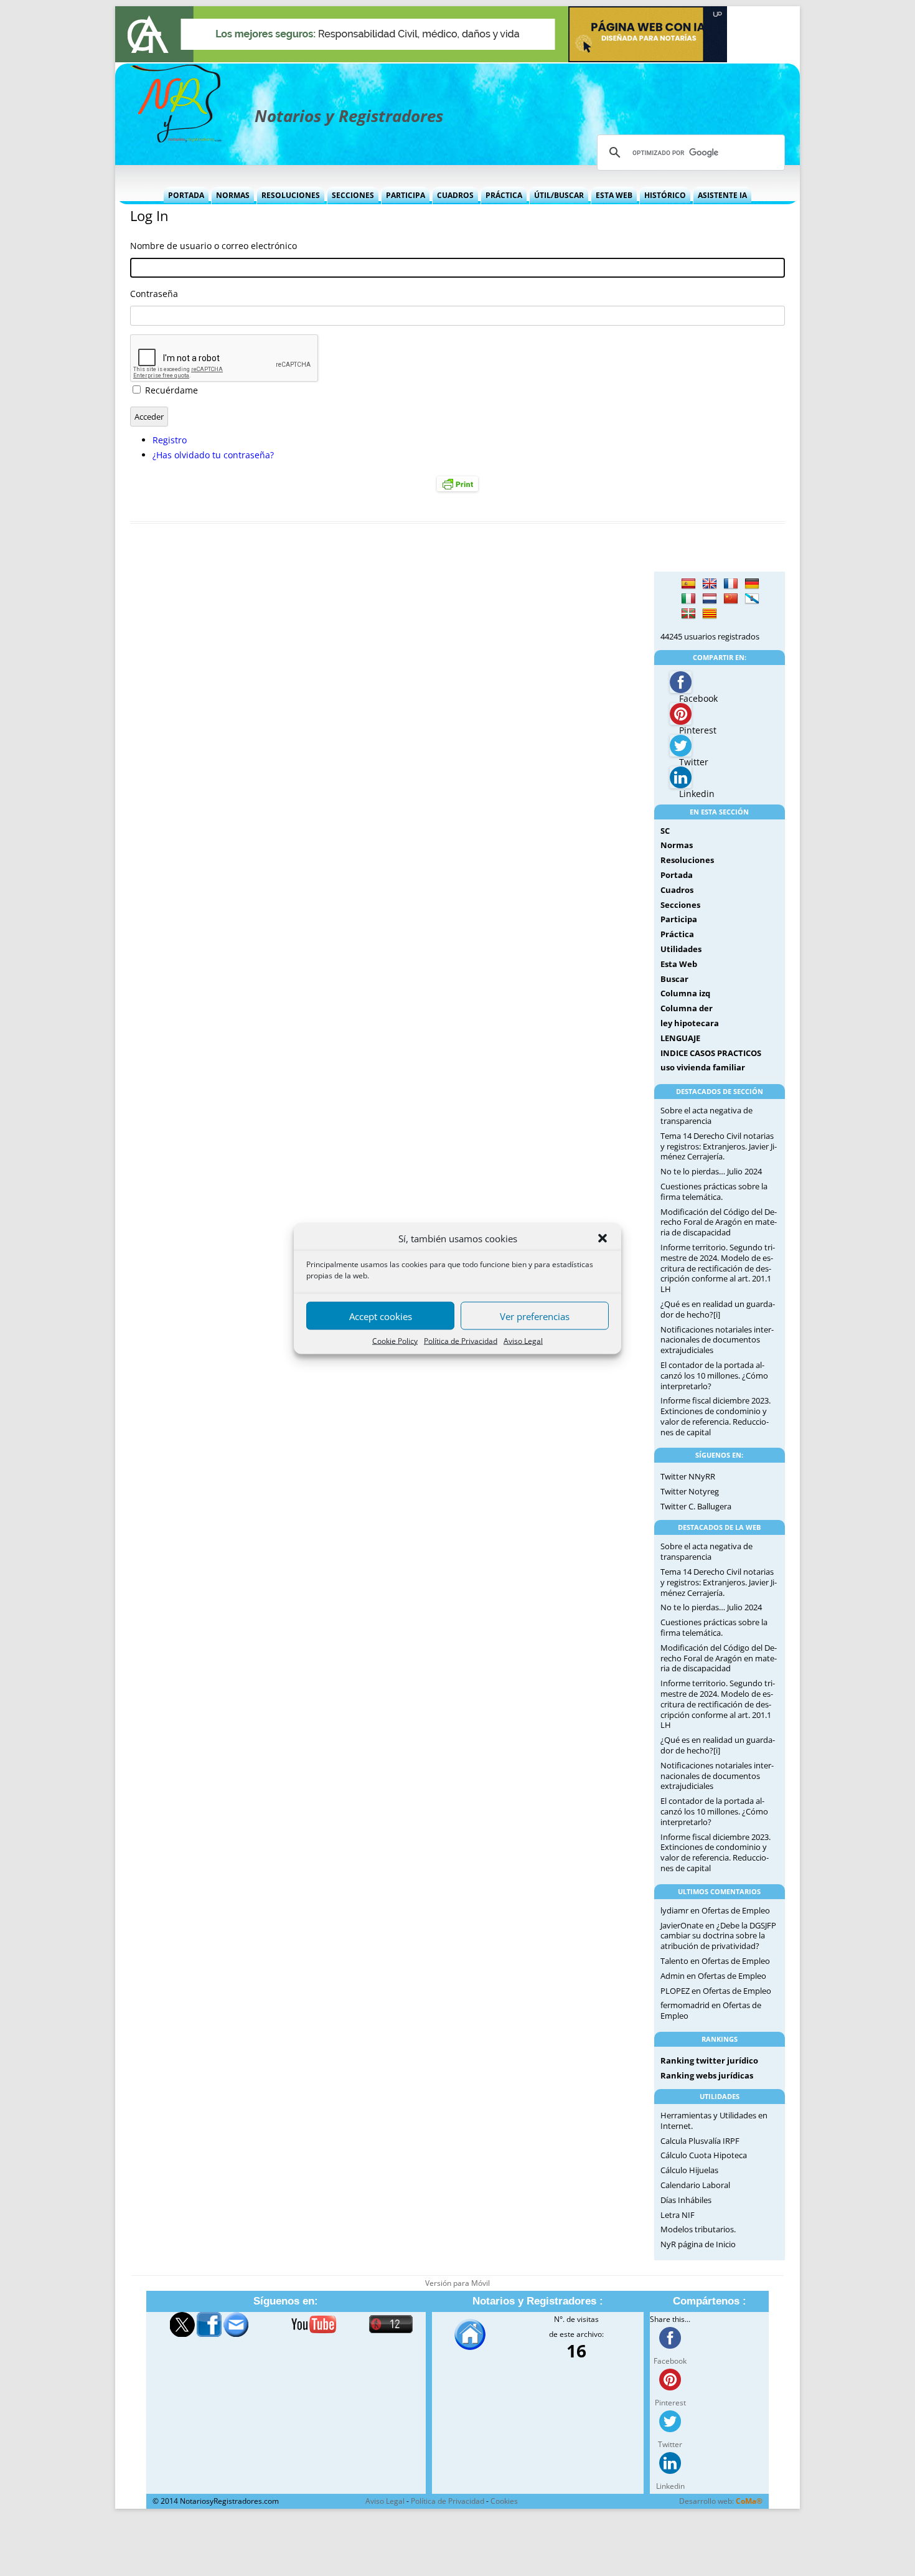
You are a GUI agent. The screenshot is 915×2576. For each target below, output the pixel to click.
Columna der (687, 1008)
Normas (233, 195)
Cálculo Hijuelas (689, 2170)
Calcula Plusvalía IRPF (700, 2141)
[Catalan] (710, 614)
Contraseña (154, 294)
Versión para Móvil (457, 2283)
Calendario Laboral (695, 2185)
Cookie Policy (395, 1340)
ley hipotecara (690, 1023)
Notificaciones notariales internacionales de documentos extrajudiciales (717, 1340)
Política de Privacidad (461, 1340)
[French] (731, 584)
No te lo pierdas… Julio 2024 (711, 1171)
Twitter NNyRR (688, 1476)
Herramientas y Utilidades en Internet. (714, 2121)
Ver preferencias (535, 1316)
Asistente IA (722, 195)
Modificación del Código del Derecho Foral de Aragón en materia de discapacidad (719, 1222)
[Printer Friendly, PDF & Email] (457, 484)
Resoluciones (291, 195)
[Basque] (688, 614)
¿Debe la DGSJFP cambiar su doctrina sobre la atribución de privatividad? (718, 1936)
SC (665, 831)
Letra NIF (678, 2215)
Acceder (149, 417)
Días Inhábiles (686, 2200)
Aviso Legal (523, 1340)
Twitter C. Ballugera (696, 1506)
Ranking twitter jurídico (709, 2060)
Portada (186, 195)
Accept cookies (381, 1316)
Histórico (665, 195)
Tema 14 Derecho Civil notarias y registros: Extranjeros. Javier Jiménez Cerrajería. (719, 1146)
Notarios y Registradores (349, 116)
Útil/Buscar (559, 195)
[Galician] (752, 599)
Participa (406, 195)
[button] (603, 1238)
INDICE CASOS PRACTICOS (711, 1053)
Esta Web (614, 195)
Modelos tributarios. (698, 2229)
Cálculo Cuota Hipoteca (704, 2155)
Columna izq (685, 993)
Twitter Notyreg (690, 1491)
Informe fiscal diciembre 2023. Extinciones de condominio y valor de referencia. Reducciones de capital (716, 1416)
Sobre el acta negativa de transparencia (706, 1116)
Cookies (504, 2501)
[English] (710, 584)
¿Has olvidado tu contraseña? (213, 455)
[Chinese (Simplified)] (731, 599)
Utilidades (681, 949)
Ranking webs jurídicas (707, 2075)
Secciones (353, 195)
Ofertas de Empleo (736, 1910)
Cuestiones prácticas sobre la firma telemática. (714, 1191)
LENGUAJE (680, 1038)
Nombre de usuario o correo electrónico (213, 246)
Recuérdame (171, 390)
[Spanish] (688, 584)
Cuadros (455, 195)
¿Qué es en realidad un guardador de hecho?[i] (718, 1309)
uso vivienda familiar (703, 1067)
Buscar (674, 979)
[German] (752, 584)
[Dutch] (710, 599)
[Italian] (688, 599)
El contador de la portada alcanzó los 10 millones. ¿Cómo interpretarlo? (714, 1375)
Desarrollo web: (721, 2501)
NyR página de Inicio (698, 2244)
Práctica (504, 195)
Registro (170, 440)
